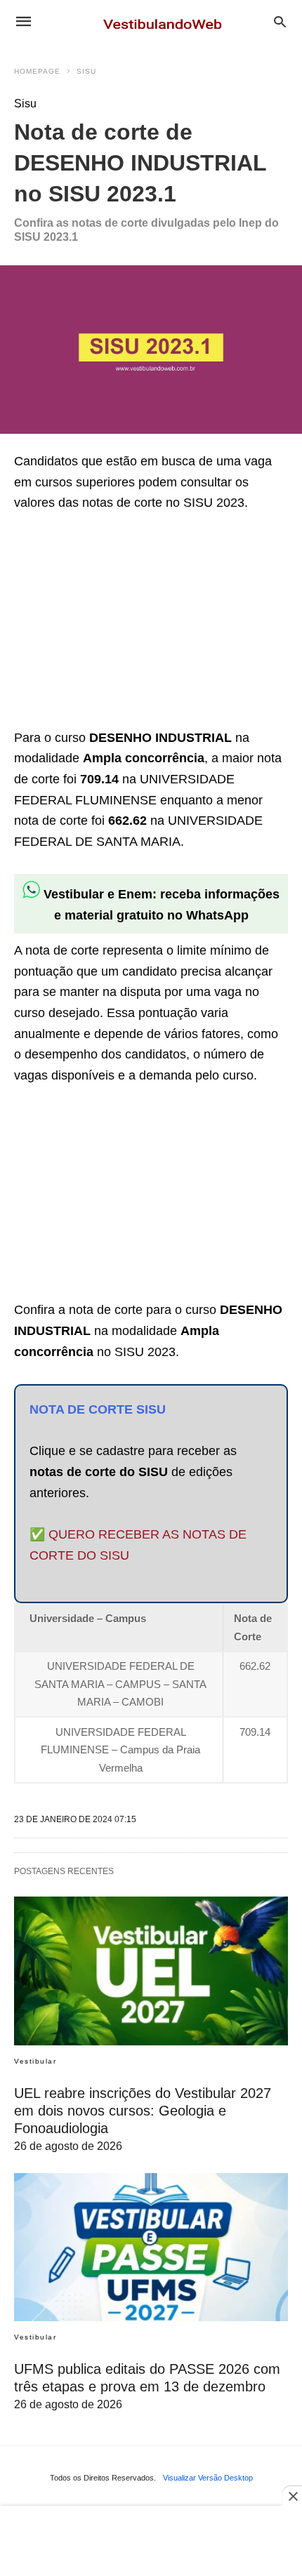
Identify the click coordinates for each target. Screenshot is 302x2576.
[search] (280, 21)
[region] (119, 623)
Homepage (37, 71)
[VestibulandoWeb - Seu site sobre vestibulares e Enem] (166, 21)
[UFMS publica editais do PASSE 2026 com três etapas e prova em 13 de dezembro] (151, 2248)
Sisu (86, 71)
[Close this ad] (292, 2496)
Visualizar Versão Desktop (208, 2478)
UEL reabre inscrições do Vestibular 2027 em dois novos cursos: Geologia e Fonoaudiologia (143, 2111)
